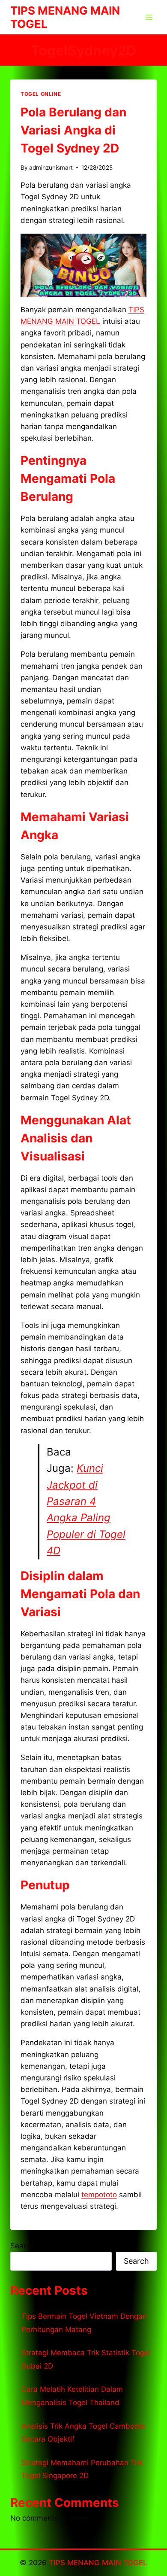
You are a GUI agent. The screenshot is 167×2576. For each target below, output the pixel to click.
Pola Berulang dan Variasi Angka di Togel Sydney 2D (73, 130)
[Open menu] (149, 17)
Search (22, 2246)
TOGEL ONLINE (41, 94)
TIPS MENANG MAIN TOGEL (98, 2563)
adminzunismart (51, 167)
